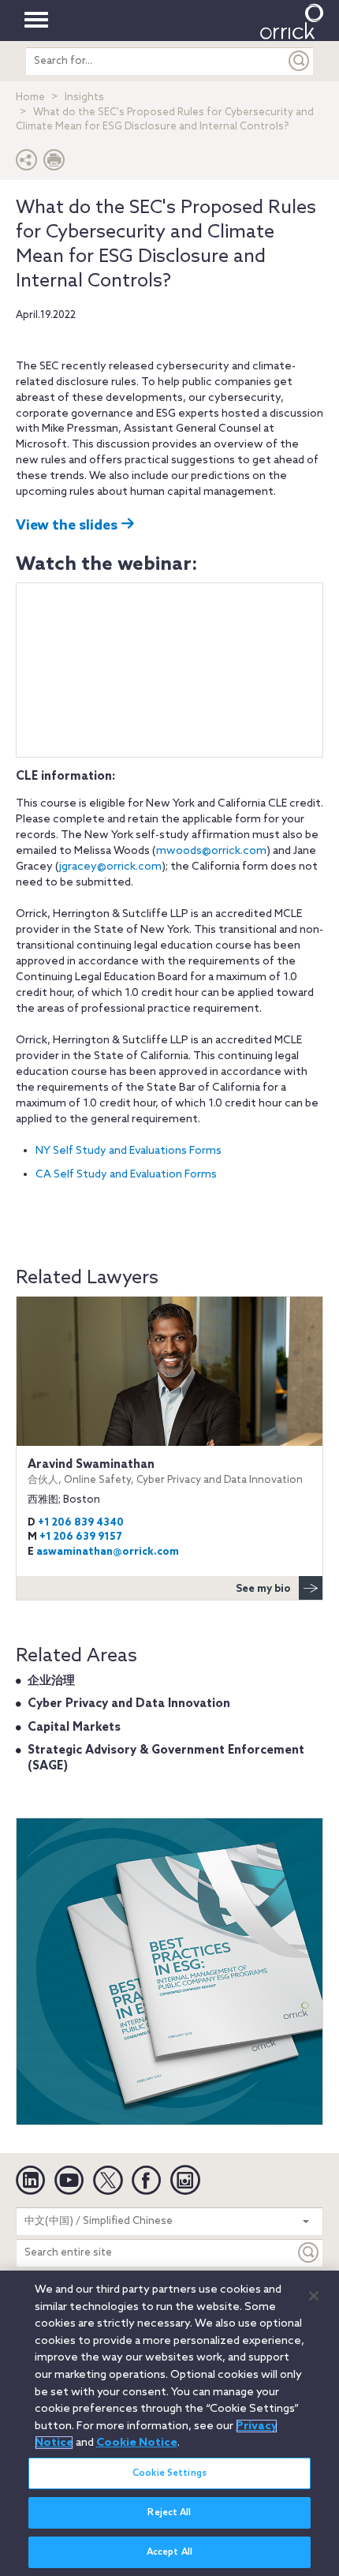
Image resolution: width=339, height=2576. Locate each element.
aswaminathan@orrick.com (108, 1552)
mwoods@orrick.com (211, 851)
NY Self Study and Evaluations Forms (129, 1151)
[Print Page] (54, 164)
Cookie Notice (137, 2443)
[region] (169, 2423)
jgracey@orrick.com (110, 867)
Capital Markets (74, 1728)
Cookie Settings (169, 2473)
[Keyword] (309, 2253)
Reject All (169, 2513)
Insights (84, 97)
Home (30, 97)
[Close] (314, 2296)
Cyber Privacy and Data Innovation (129, 1704)
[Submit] (300, 61)
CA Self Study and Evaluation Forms (126, 1175)
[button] (27, 164)
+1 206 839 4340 (81, 1523)
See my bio (263, 1589)
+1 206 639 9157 (80, 1537)
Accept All (169, 2552)
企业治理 (51, 1681)
